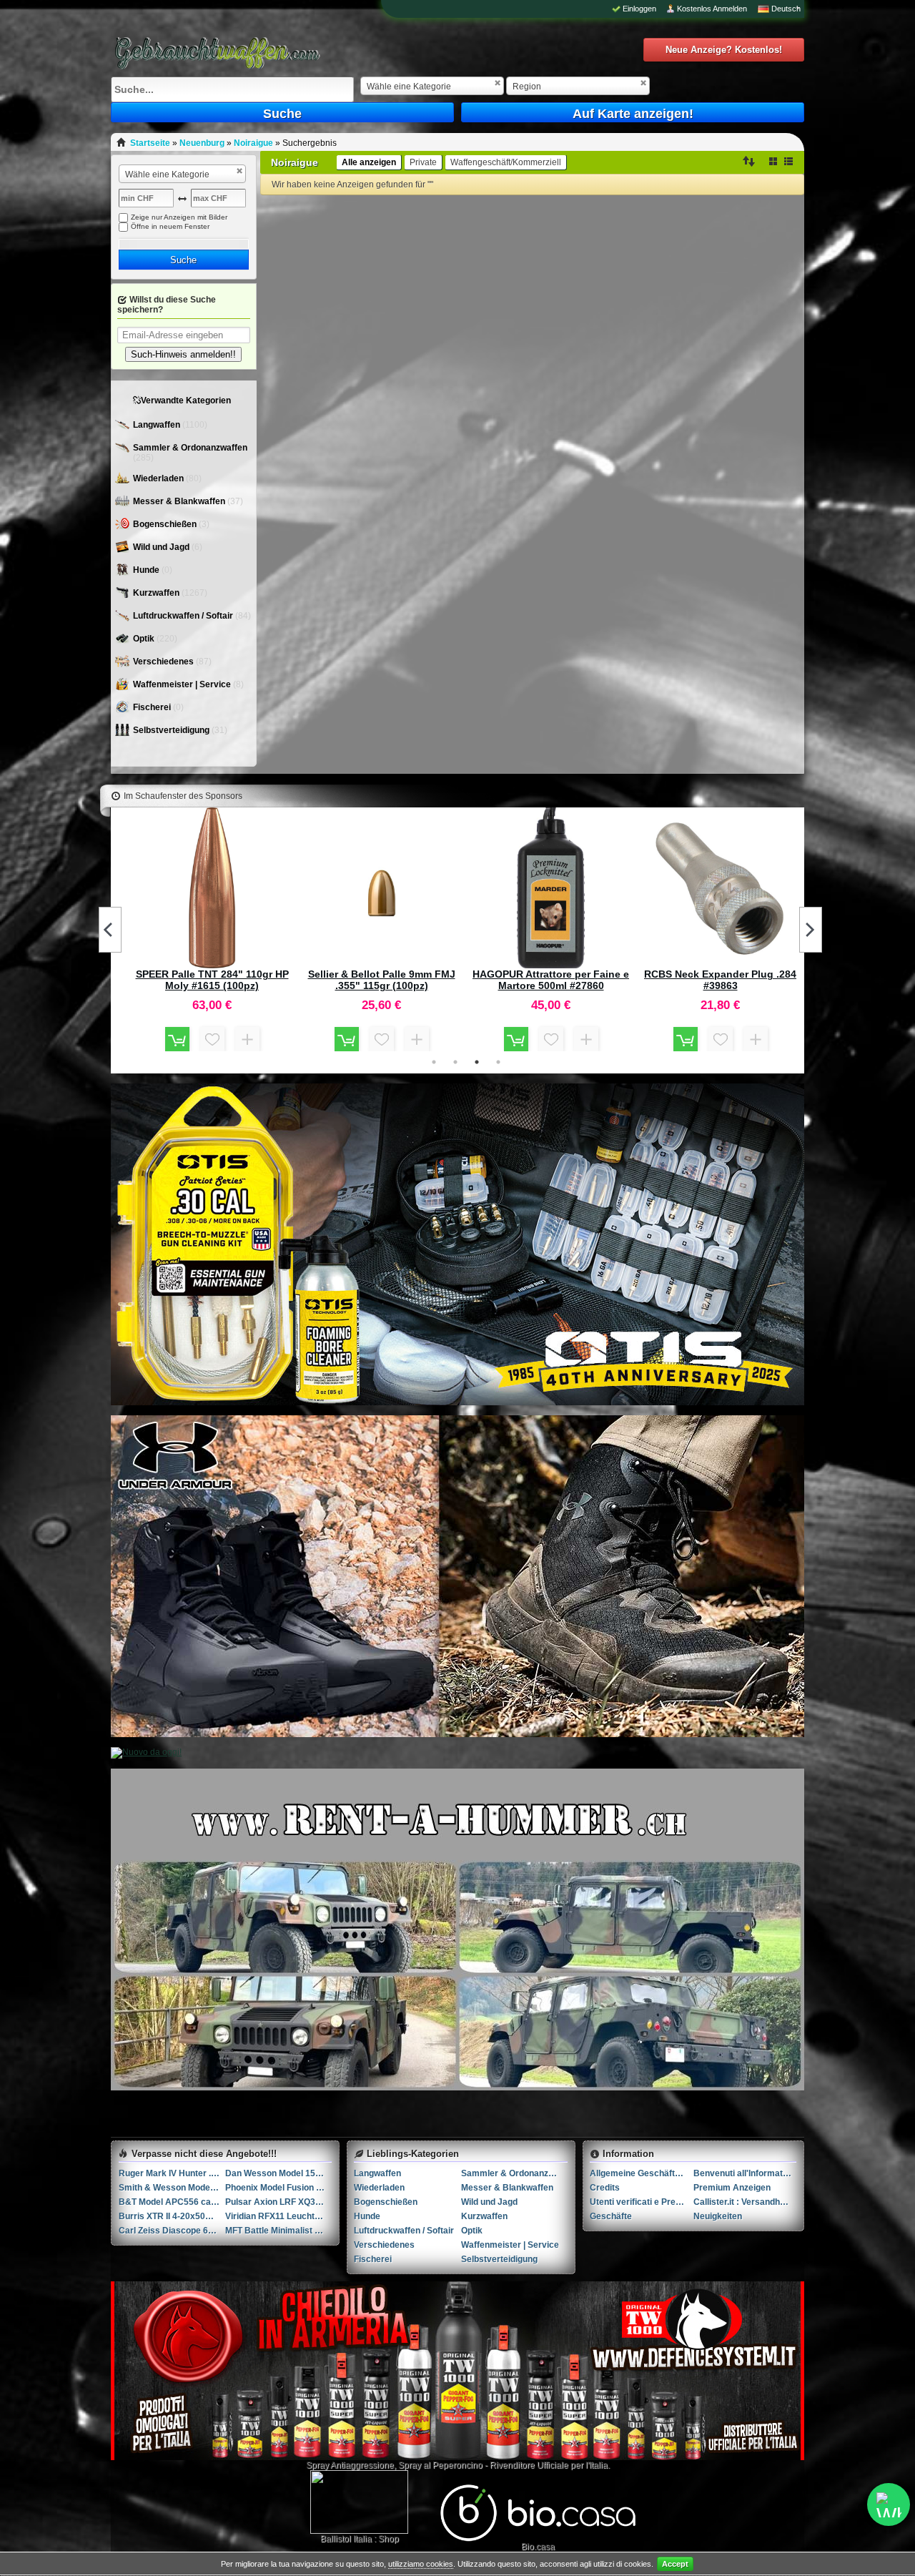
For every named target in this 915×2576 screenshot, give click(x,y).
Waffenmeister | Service (183, 684)
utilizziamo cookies (421, 2564)
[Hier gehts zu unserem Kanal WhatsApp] (889, 2504)
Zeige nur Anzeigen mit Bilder (179, 217)
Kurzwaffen (157, 593)
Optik (145, 639)
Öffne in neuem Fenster (170, 226)
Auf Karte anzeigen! (633, 114)
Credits (605, 2188)
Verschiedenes (164, 662)
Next (811, 930)
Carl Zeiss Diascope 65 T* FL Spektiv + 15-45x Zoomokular (172, 2231)
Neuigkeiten (718, 2216)
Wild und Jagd (162, 547)
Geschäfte (611, 2216)
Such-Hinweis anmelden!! (183, 354)
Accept (675, 2564)
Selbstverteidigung (172, 730)
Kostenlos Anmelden (712, 9)
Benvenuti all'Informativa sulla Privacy (745, 2173)
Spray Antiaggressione (350, 2465)
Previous (110, 930)
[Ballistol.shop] (359, 2502)
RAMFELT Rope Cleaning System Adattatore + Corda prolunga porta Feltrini (382, 980)
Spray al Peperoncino (440, 2465)
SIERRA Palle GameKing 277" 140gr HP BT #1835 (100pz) (212, 980)
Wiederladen (159, 478)
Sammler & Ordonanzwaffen (190, 448)
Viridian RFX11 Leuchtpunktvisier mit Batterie (278, 2216)
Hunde (147, 570)
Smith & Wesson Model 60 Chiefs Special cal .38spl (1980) (172, 2188)
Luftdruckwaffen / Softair (184, 616)
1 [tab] (434, 1062)
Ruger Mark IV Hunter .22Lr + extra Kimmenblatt (172, 2173)
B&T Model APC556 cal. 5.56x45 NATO (172, 2202)
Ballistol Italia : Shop (360, 2539)
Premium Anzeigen (732, 2188)
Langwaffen (158, 425)
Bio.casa (538, 2547)
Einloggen (639, 9)
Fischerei (153, 707)
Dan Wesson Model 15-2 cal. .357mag (278, 2173)
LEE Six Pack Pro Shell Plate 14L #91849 (720, 980)
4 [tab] (498, 1062)
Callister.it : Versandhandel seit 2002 (745, 2202)
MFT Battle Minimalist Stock (278, 2231)
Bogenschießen (166, 524)
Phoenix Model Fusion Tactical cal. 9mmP (278, 2188)
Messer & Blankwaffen (180, 501)
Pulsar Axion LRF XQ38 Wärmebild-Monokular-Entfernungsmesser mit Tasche (278, 2202)
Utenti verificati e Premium (642, 2202)
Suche (282, 114)
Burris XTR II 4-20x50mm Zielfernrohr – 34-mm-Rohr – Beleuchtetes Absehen (172, 2216)
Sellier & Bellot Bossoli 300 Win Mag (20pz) (551, 980)
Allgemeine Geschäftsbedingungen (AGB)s (642, 2173)
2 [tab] (455, 1062)
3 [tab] (477, 1062)
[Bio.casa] (538, 2539)
